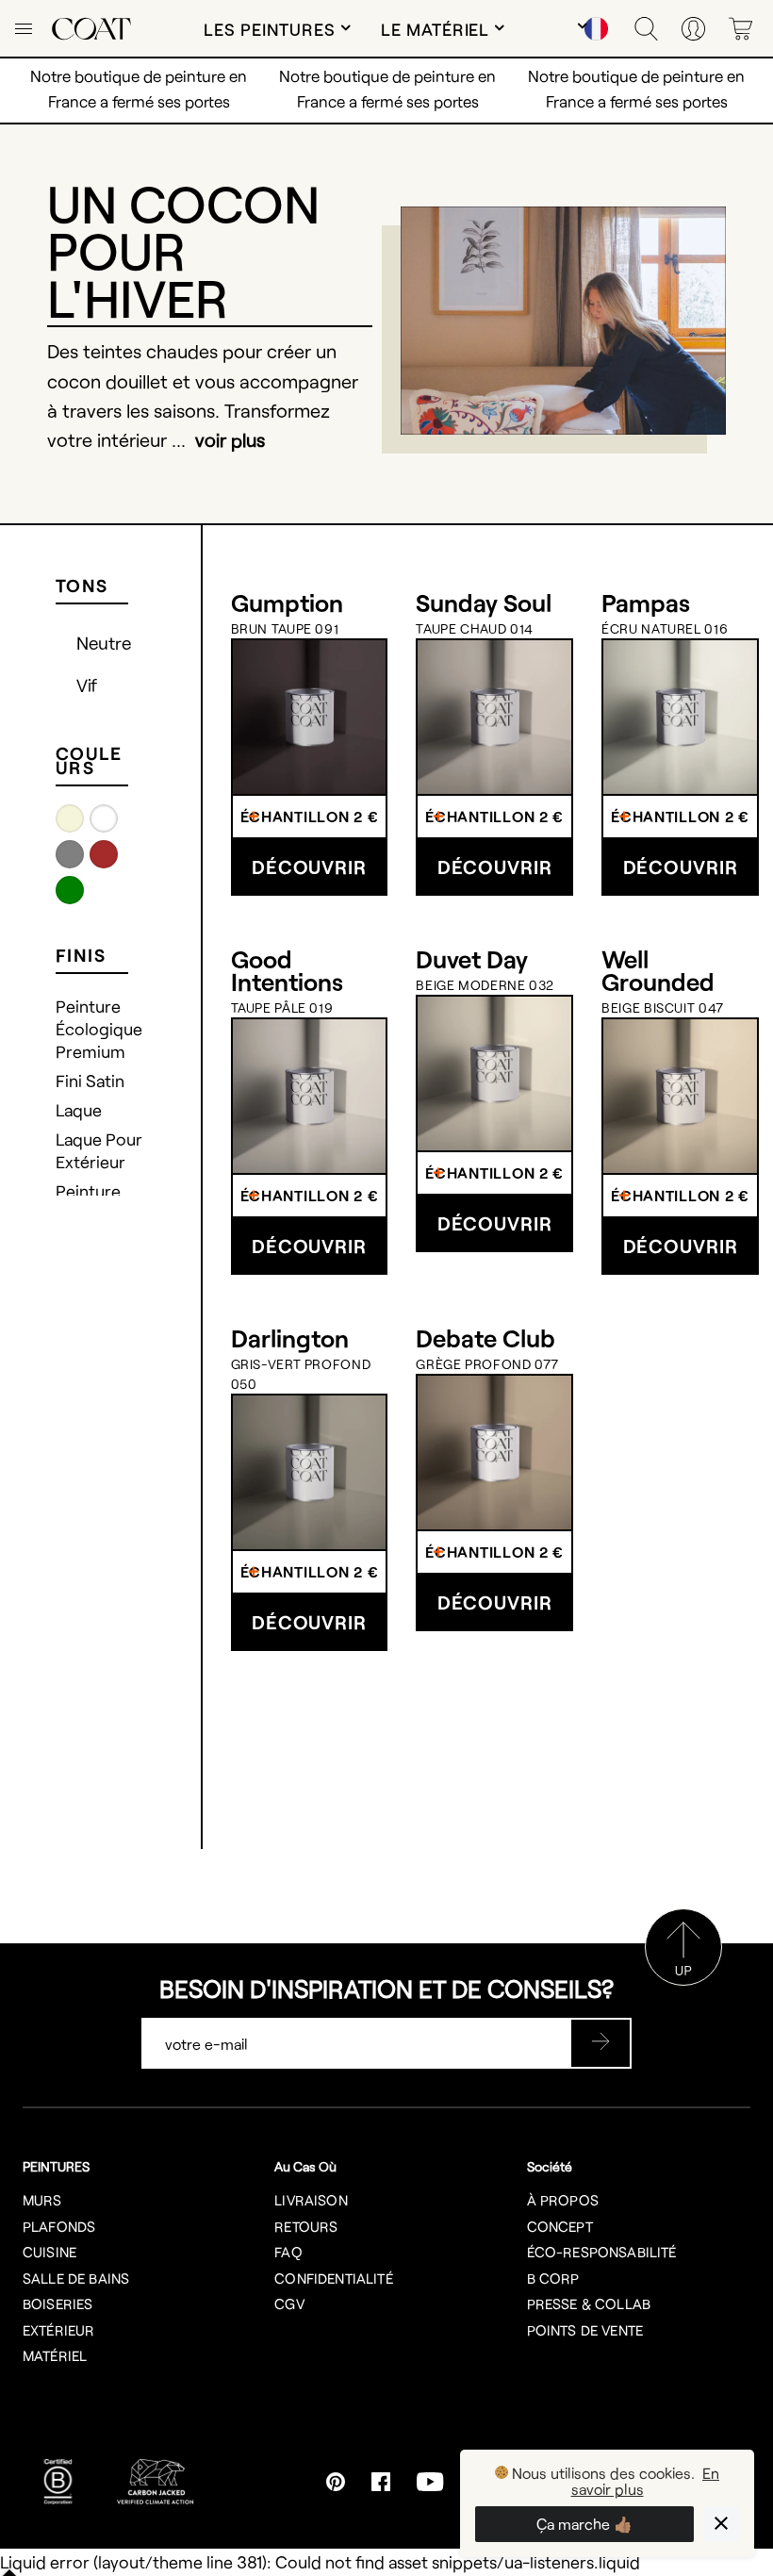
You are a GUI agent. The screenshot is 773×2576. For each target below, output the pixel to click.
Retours (306, 2226)
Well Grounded (658, 970)
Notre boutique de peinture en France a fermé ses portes (636, 88)
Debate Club (485, 1338)
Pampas (646, 603)
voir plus (230, 439)
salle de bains (76, 2278)
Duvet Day (472, 959)
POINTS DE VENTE (585, 2330)
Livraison (311, 2200)
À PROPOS (563, 2200)
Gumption (287, 603)
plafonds (59, 2226)
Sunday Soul (484, 603)
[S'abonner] (600, 2043)
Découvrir (309, 867)
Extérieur (58, 2330)
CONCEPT (560, 2226)
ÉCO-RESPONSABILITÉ (602, 2252)
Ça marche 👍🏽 (584, 2524)
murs (42, 2200)
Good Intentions (287, 970)
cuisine (49, 2252)
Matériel (55, 2355)
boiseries (58, 2304)
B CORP (553, 2278)
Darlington (290, 1338)
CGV (289, 2304)
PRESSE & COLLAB (589, 2304)
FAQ (288, 2252)
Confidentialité (333, 2278)
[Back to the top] (683, 1979)
